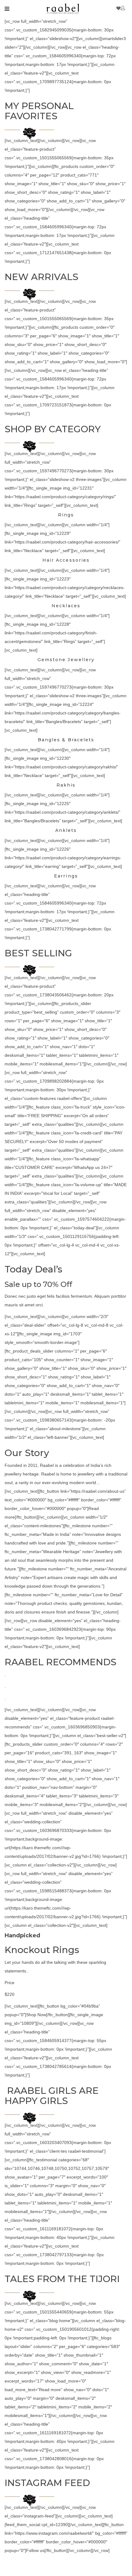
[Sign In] (124, 8)
